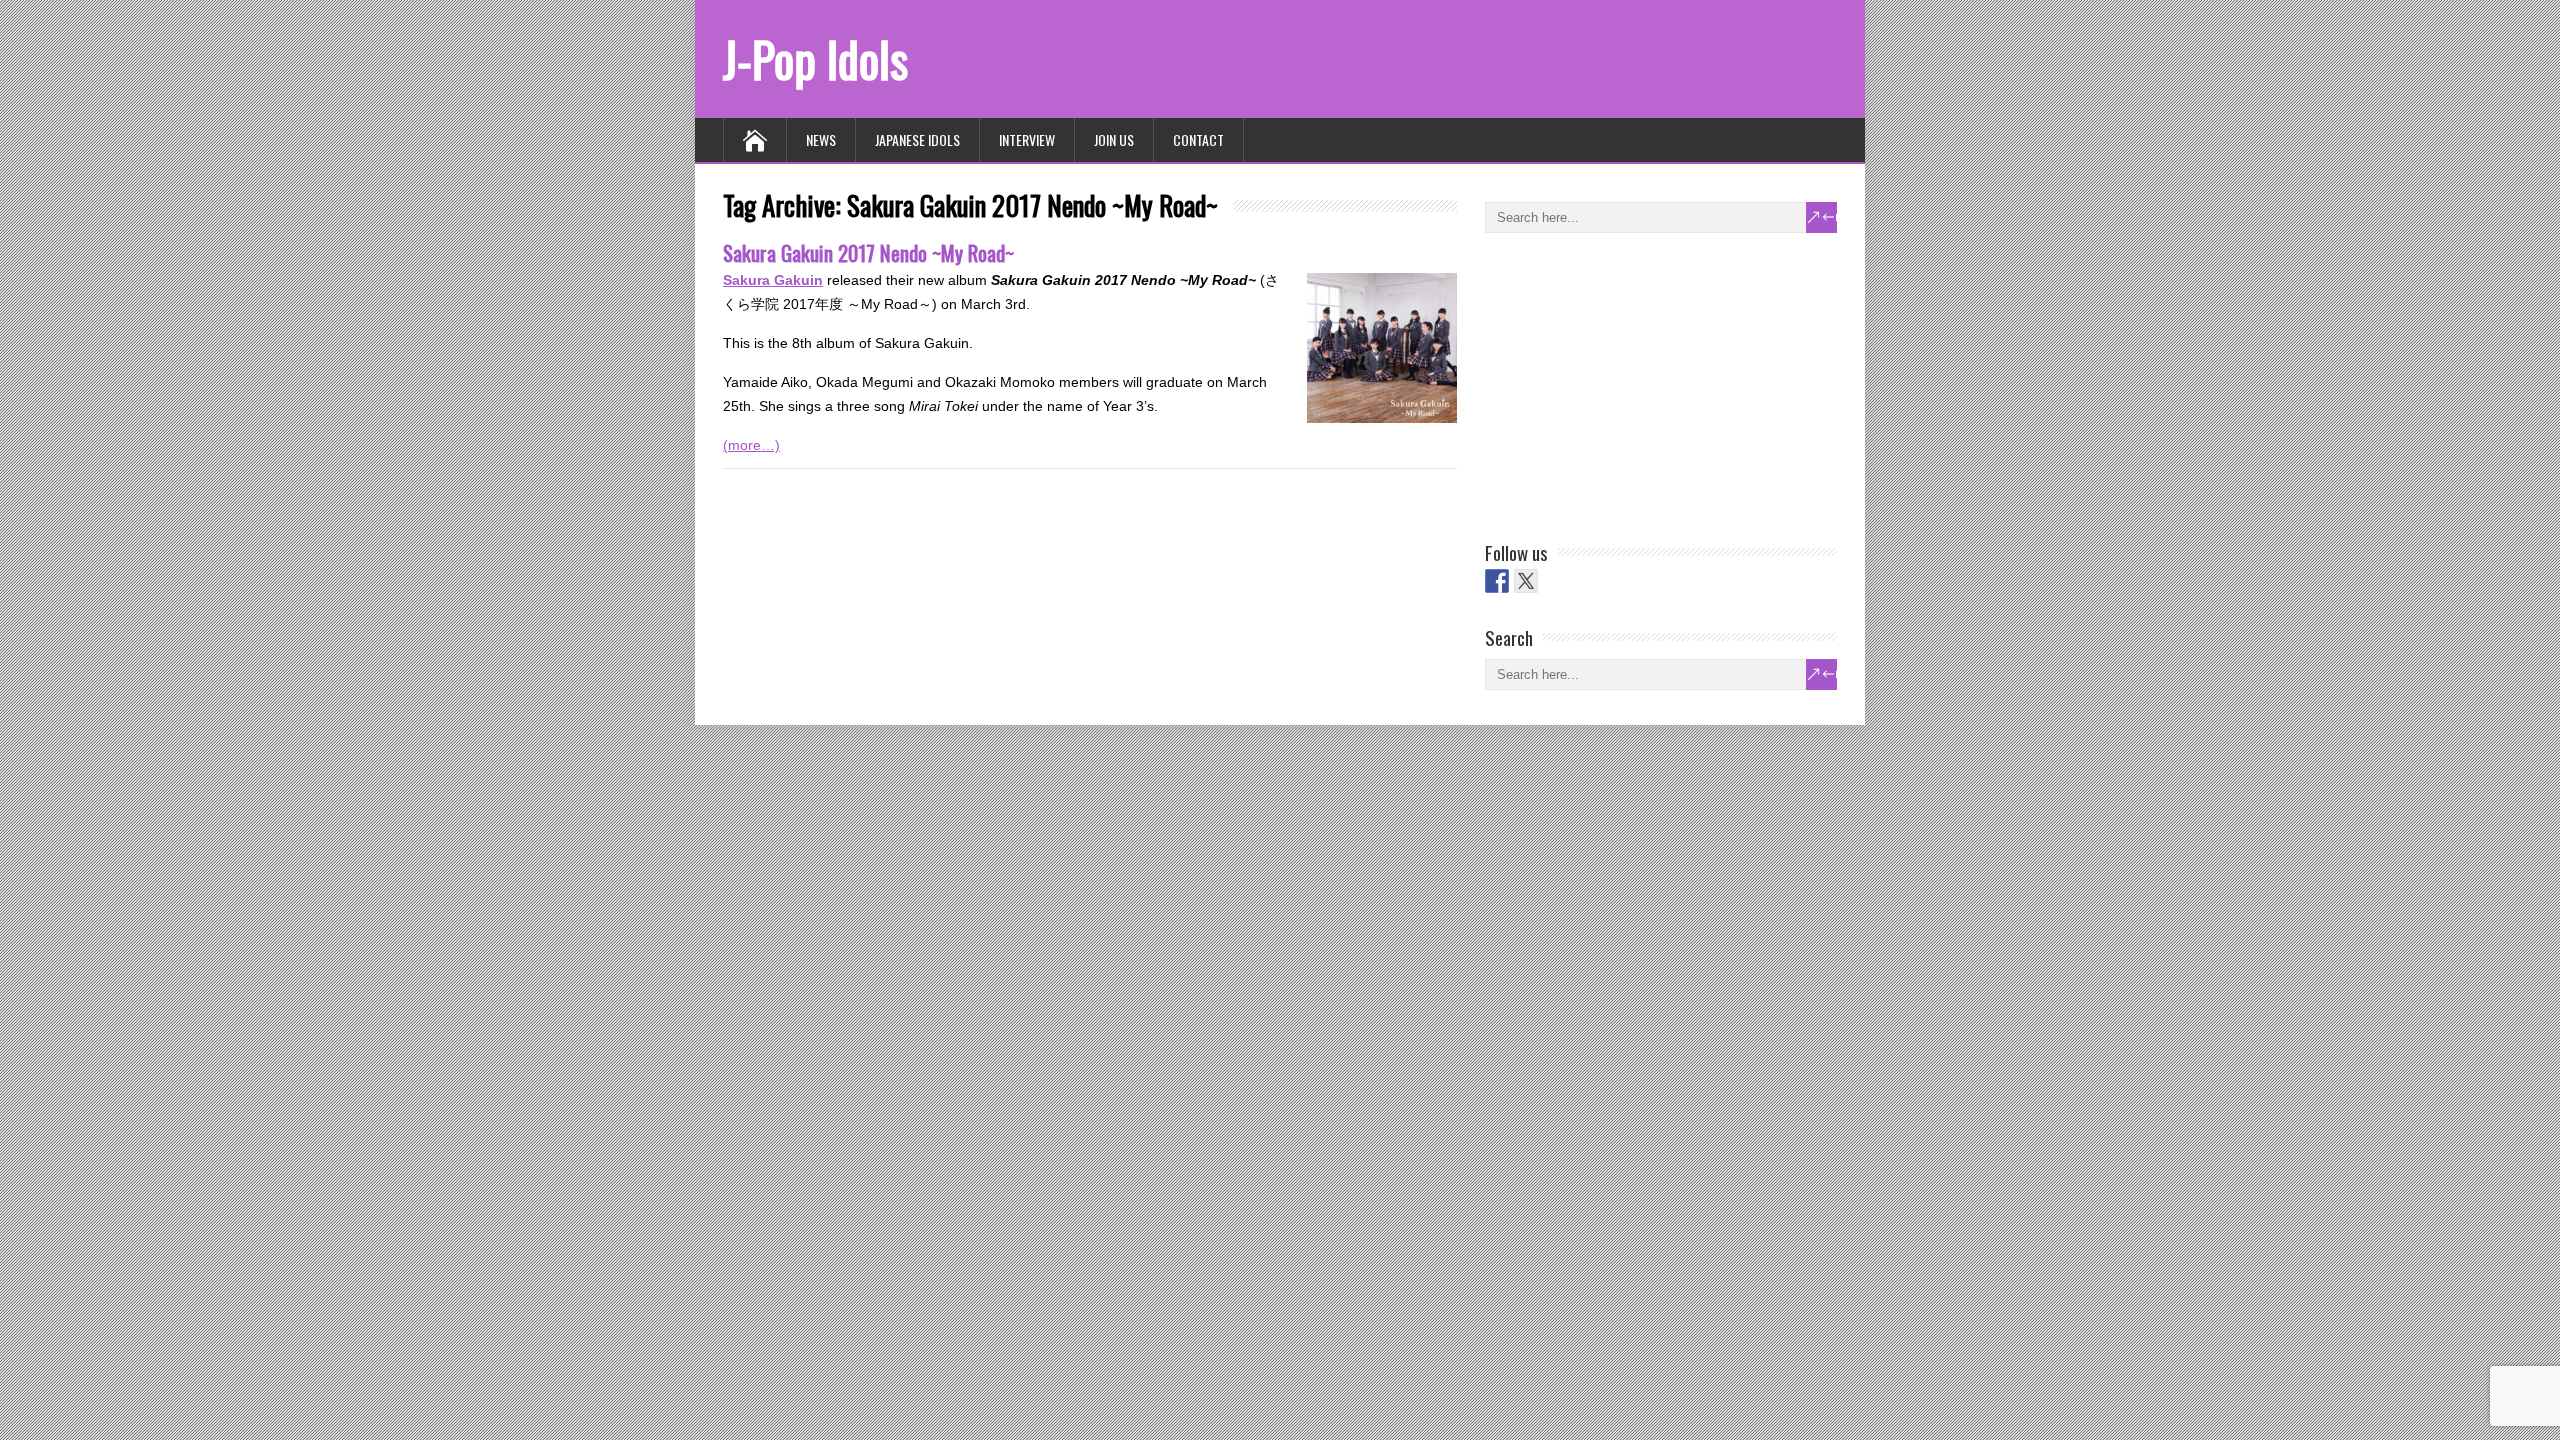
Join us (1114, 139)
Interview (1027, 139)
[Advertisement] (1635, 383)
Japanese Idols (917, 139)
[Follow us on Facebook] (1497, 581)
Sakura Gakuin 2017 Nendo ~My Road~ (868, 252)
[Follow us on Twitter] (1526, 581)
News (821, 139)
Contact (1198, 139)
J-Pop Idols (815, 58)
